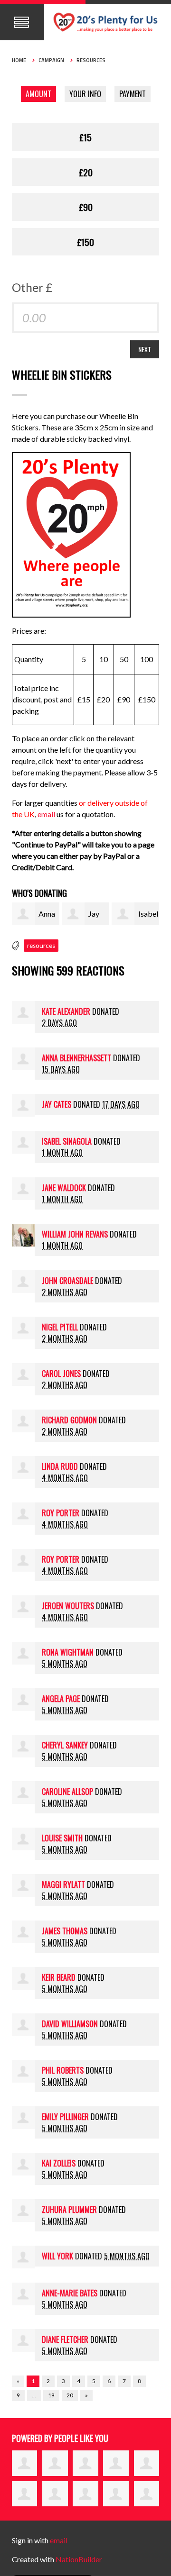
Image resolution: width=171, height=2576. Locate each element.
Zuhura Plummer (69, 2210)
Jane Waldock (64, 1188)
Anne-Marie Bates (70, 2293)
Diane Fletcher (65, 2339)
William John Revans (75, 1234)
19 (51, 2395)
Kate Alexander (66, 1011)
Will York (57, 2256)
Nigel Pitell (60, 1327)
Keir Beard (59, 1977)
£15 (85, 137)
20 (70, 2395)
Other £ (32, 287)
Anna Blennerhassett (76, 1058)
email (47, 814)
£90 (86, 207)
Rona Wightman (68, 1652)
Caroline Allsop (67, 1792)
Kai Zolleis (59, 2163)
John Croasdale (67, 1281)
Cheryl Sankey (65, 1745)
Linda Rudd (60, 1466)
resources (41, 946)
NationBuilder (79, 2559)
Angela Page (61, 1699)
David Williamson (70, 2024)
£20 (86, 172)
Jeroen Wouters (68, 1606)
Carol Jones (61, 1374)
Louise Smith (62, 1838)
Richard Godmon (69, 1420)
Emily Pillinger (65, 2117)
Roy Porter (61, 1513)
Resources (91, 60)
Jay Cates (57, 1104)
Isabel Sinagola (67, 1141)
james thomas (65, 1931)
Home (19, 60)
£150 (85, 242)
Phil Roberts (63, 2070)
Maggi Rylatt (63, 1884)
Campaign (51, 60)
